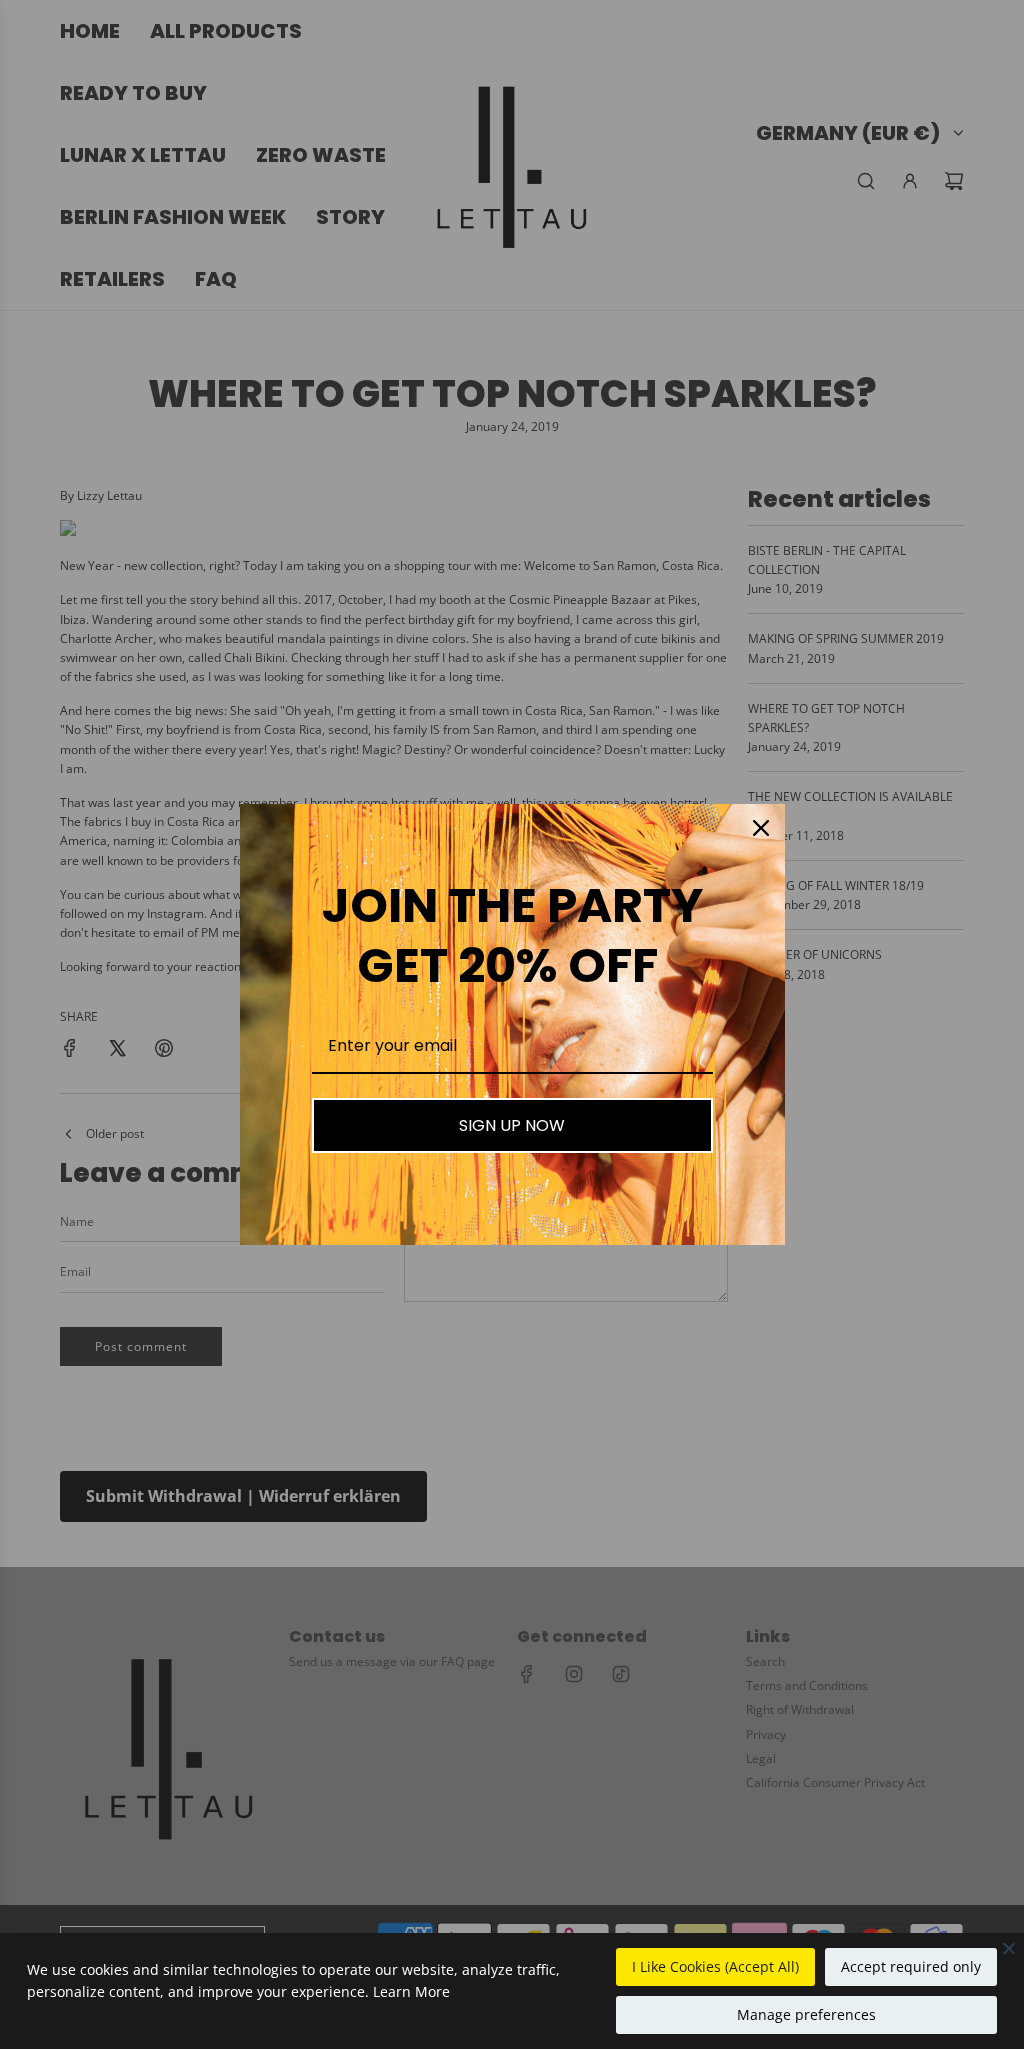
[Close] (1009, 1948)
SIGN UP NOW (512, 1125)
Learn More (411, 1991)
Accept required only (911, 1966)
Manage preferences (806, 2014)
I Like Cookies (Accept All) (715, 1966)
